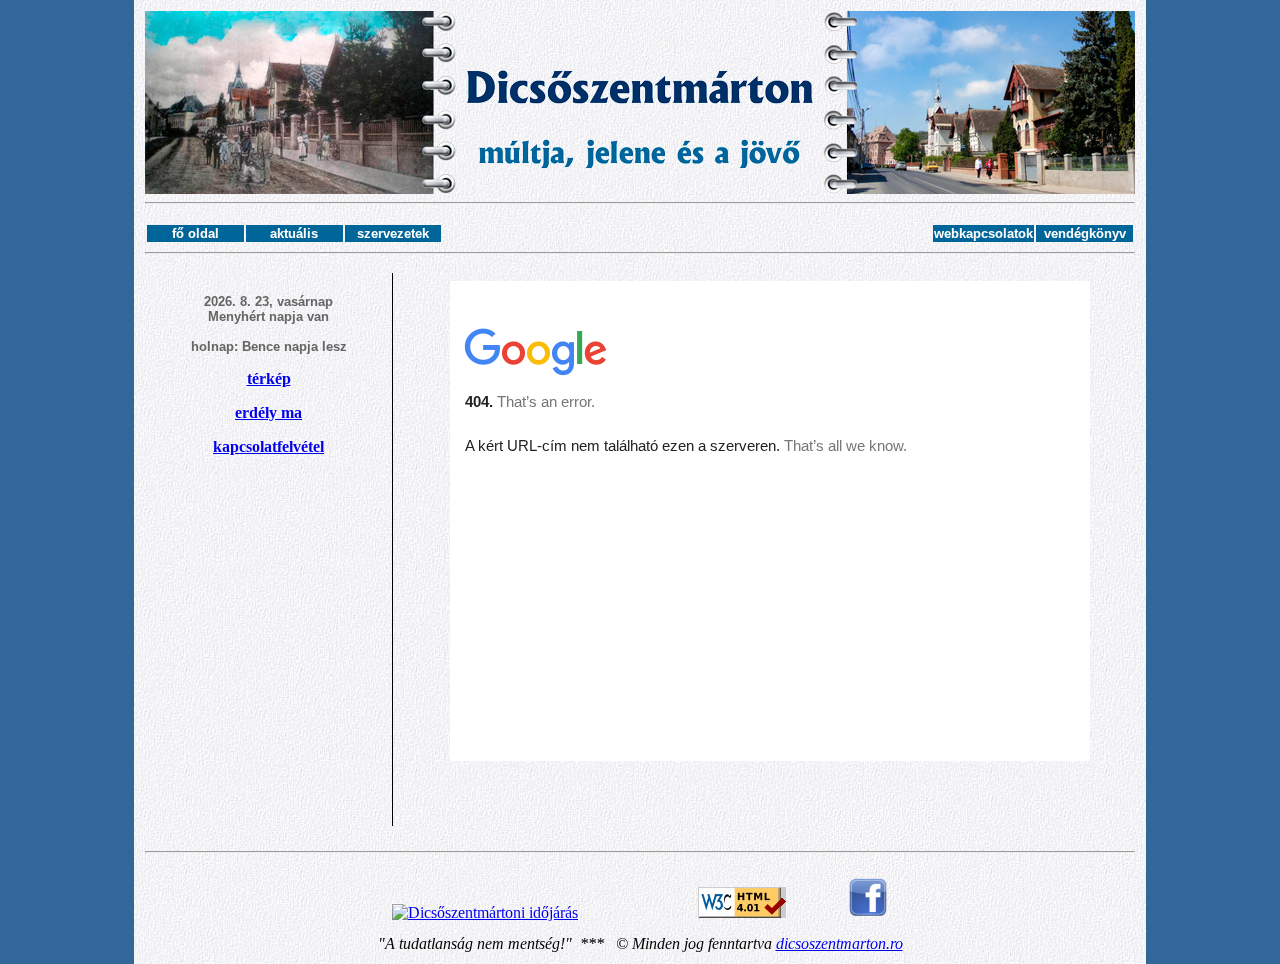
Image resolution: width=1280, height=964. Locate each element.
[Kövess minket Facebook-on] (868, 912)
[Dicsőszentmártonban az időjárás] (485, 912)
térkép (269, 378)
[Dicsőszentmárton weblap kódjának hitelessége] (742, 912)
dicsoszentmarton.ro (839, 943)
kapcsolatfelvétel (268, 446)
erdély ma (268, 412)
